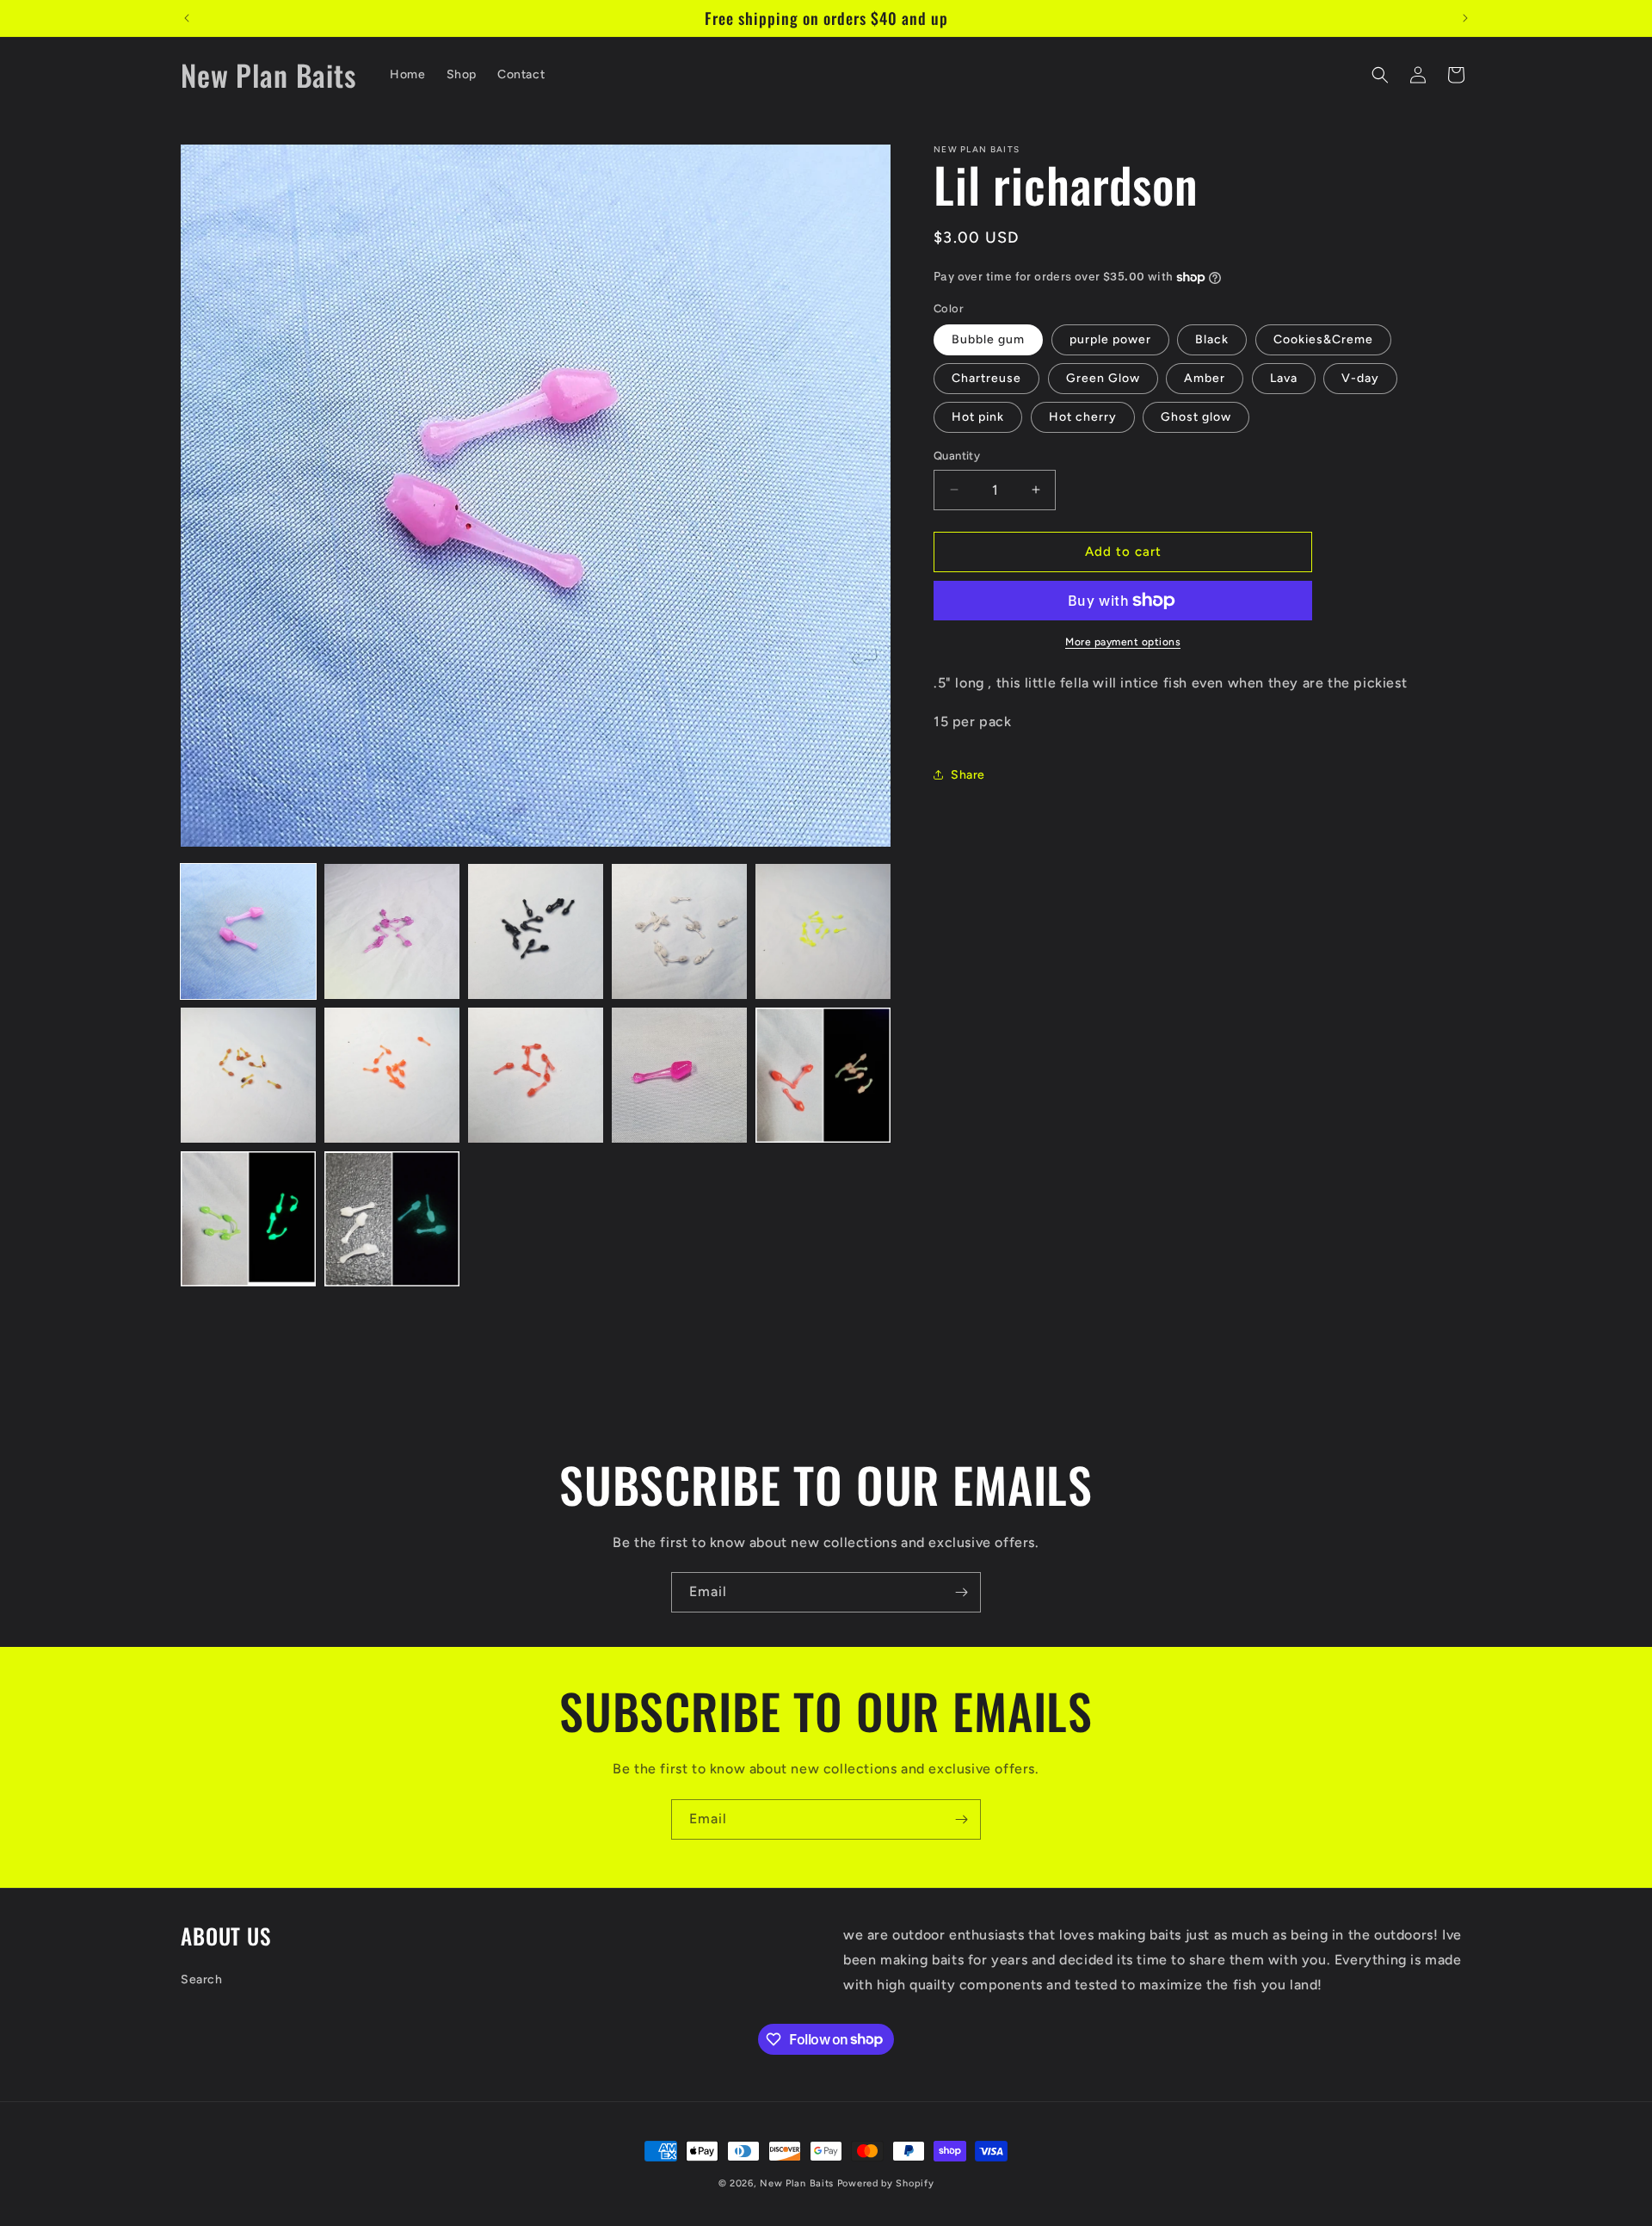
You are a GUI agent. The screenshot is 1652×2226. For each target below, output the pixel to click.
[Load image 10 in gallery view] (823, 1075)
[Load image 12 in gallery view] (392, 1219)
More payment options (1123, 642)
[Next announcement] (1465, 18)
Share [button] (968, 775)
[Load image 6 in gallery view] (248, 1075)
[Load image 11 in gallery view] (248, 1219)
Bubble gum (988, 339)
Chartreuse (986, 378)
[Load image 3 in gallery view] (536, 931)
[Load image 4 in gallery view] (679, 931)
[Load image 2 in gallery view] (392, 931)
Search (202, 1979)
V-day (1360, 378)
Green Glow (1103, 378)
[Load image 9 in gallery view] (679, 1075)
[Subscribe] (961, 1592)
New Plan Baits (797, 2183)
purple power (1110, 339)
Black (1212, 339)
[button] (1380, 75)
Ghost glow (1196, 417)
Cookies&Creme (1323, 339)
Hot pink (978, 417)
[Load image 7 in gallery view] (392, 1075)
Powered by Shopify (886, 2183)
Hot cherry (1083, 417)
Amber (1205, 378)
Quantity (957, 456)
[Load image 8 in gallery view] (536, 1075)
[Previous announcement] (187, 18)
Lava (1284, 378)
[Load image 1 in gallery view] (248, 931)
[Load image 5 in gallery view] (823, 931)
